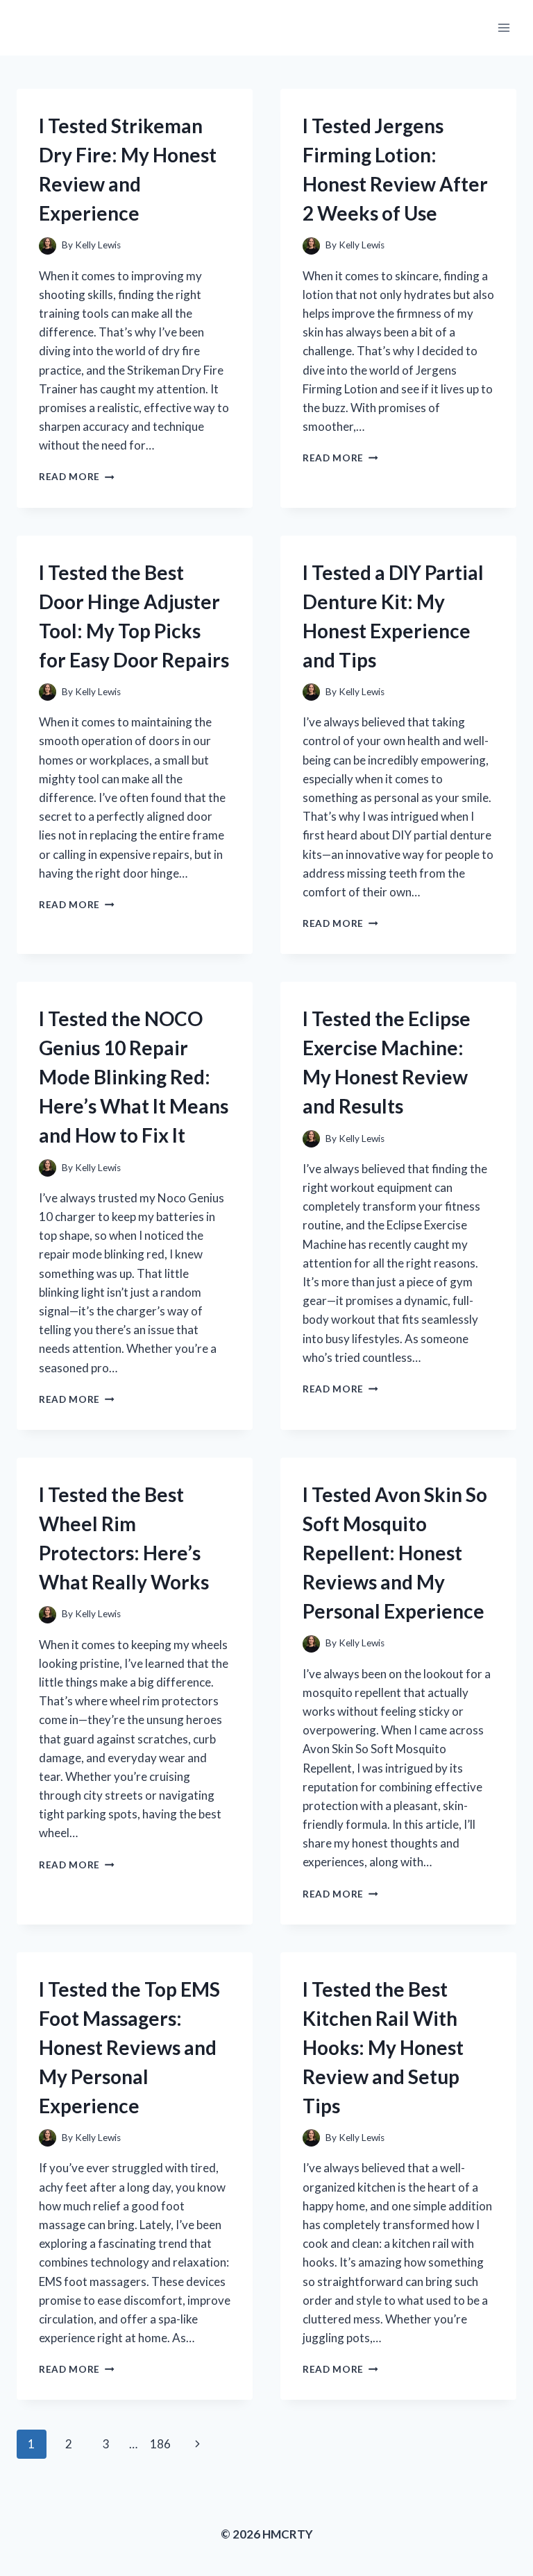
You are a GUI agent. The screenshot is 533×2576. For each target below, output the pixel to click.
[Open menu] (504, 27)
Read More (77, 477)
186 (160, 2444)
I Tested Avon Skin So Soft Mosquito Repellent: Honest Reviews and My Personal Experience (395, 1553)
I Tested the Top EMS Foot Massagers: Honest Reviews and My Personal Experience (129, 2047)
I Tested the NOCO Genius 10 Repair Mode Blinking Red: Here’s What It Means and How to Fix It (134, 1077)
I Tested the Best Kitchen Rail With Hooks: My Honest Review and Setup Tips (383, 2047)
